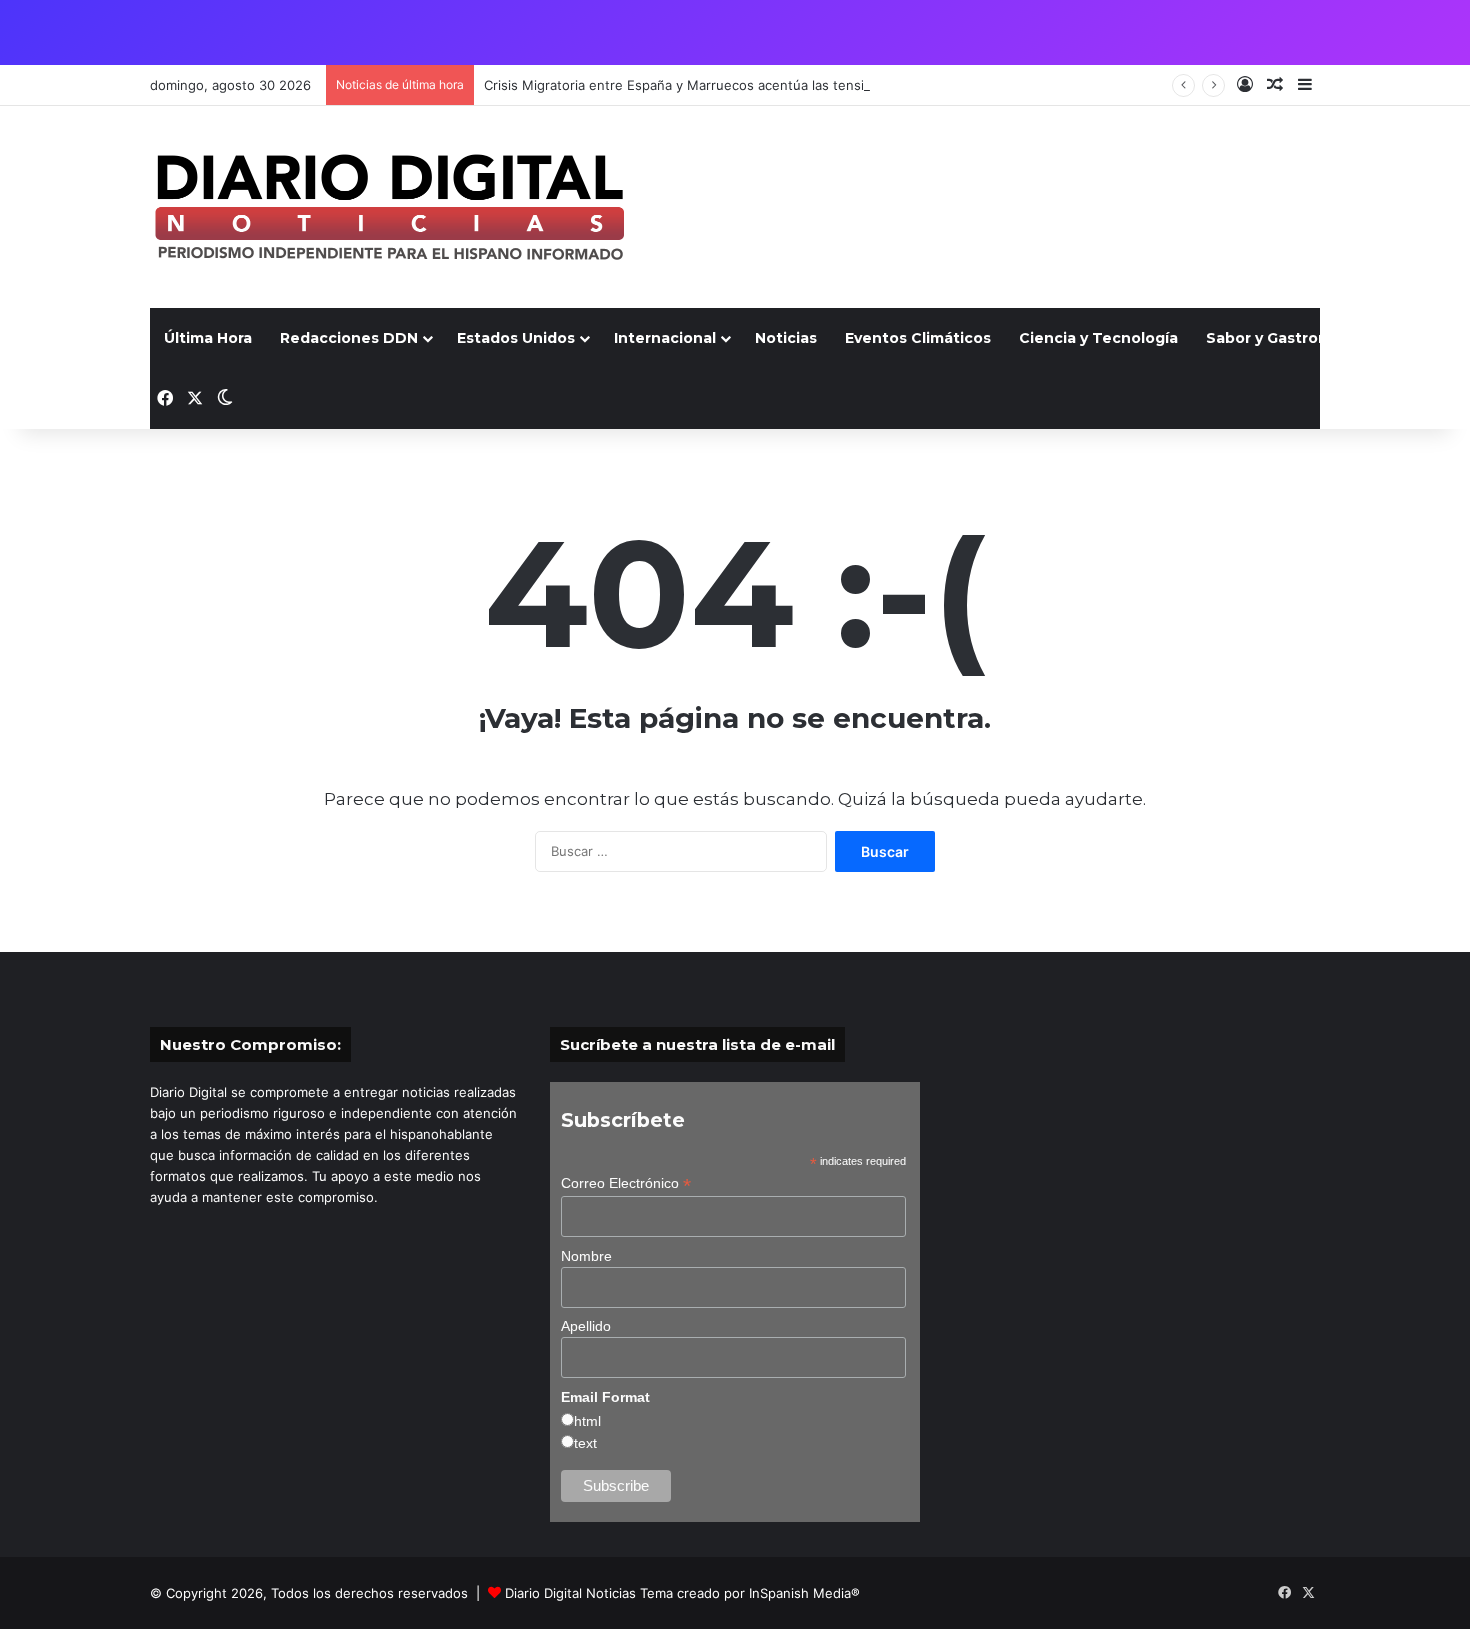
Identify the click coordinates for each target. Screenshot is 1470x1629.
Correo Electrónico (626, 1183)
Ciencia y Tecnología (1098, 338)
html (587, 1421)
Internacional (665, 338)
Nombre (586, 1256)
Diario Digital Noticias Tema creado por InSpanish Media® (682, 1593)
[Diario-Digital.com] (389, 207)
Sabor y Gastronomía (1285, 338)
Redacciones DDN (349, 338)
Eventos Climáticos (918, 338)
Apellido (586, 1326)
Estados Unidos (516, 338)
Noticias (786, 338)
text (585, 1443)
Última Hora (208, 338)
